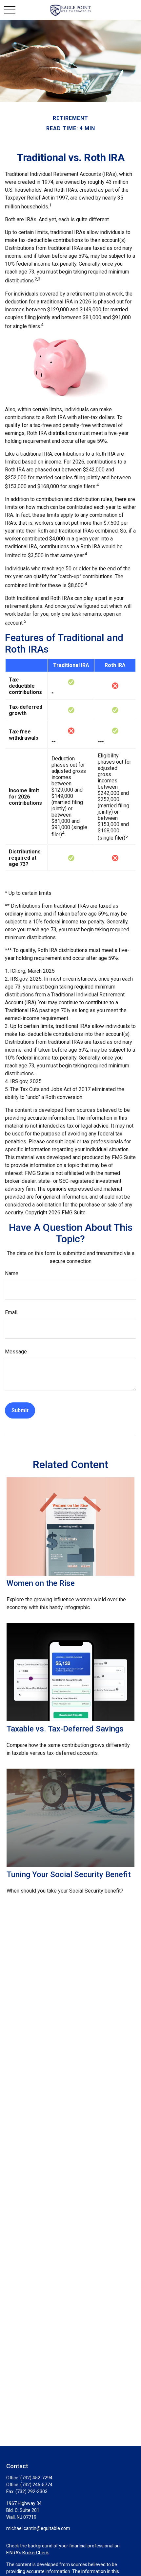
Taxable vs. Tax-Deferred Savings (65, 1729)
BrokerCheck (36, 2553)
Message (16, 1352)
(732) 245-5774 (36, 2485)
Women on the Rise (41, 1583)
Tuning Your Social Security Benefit (69, 1874)
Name (12, 1273)
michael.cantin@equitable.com (38, 2528)
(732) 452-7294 (36, 2478)
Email (11, 1312)
